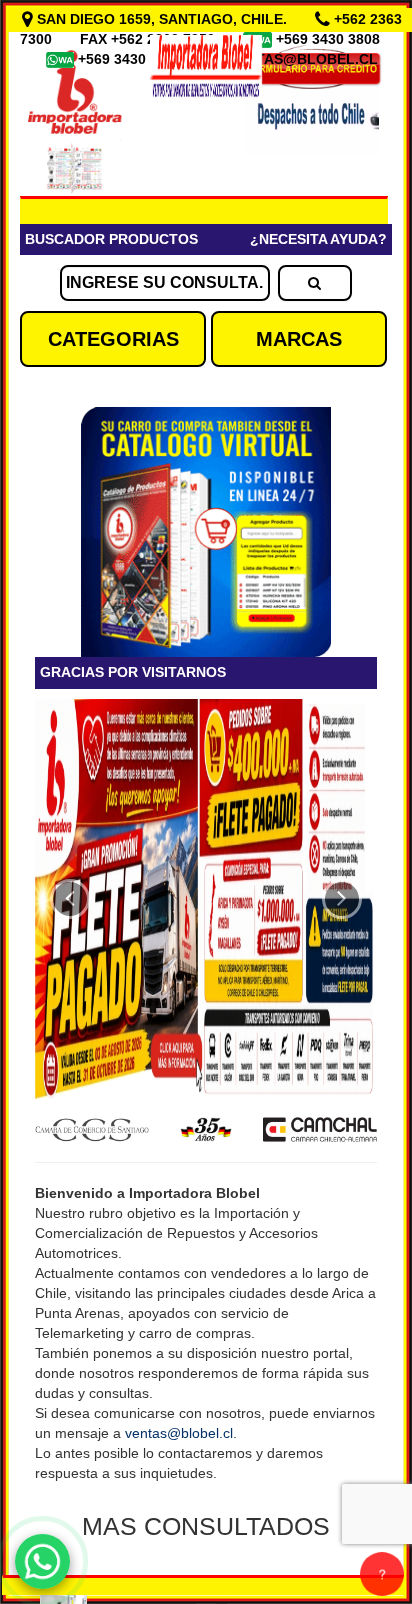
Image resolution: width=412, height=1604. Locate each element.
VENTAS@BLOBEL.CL (303, 59)
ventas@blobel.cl (179, 1433)
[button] (70, 899)
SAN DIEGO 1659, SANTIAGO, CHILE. (162, 19)
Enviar (79, 517)
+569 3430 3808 (330, 39)
